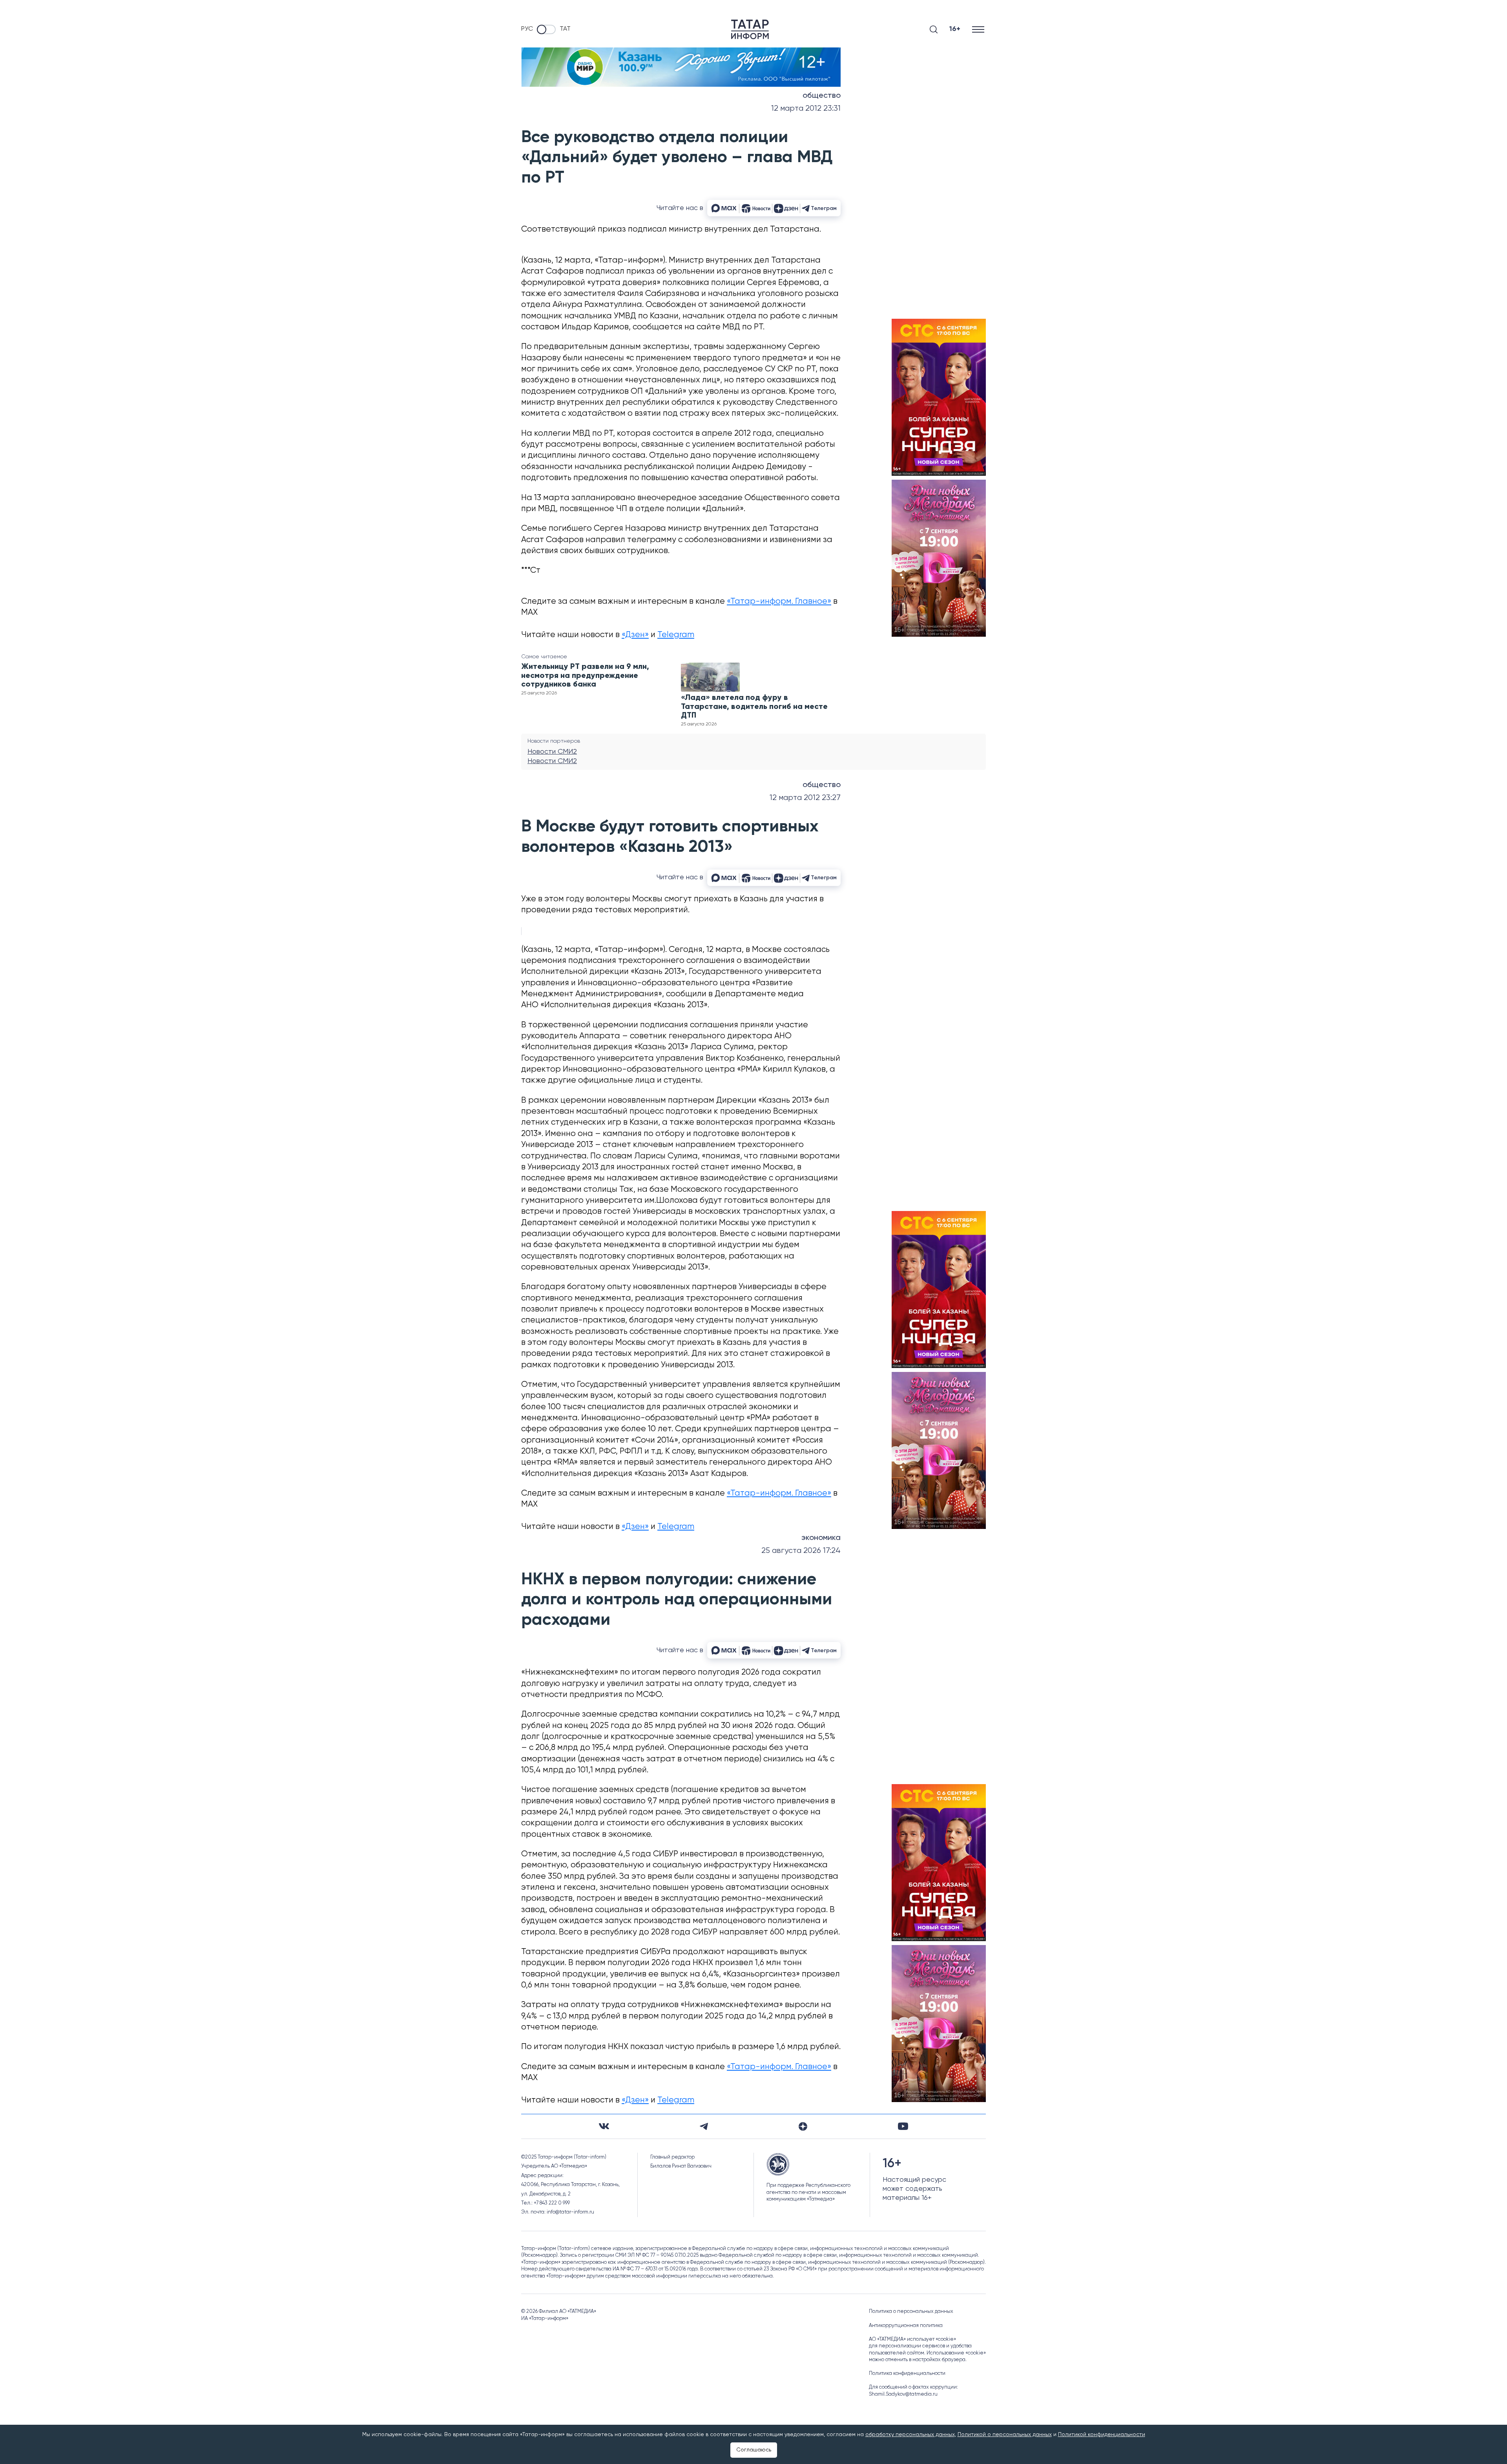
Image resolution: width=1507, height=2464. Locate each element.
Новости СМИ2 (552, 752)
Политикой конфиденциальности (1102, 2435)
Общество (822, 96)
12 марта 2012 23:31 (806, 109)
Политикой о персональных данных (1005, 2435)
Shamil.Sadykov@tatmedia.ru (903, 2394)
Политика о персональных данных (911, 2311)
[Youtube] (903, 2126)
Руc (527, 29)
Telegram (676, 635)
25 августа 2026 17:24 (801, 1551)
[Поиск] (934, 29)
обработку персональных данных (910, 2435)
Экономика (821, 1538)
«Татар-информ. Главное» (779, 602)
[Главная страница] (750, 29)
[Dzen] (803, 2126)
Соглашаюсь (754, 2450)
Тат (565, 29)
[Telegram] (704, 2126)
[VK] (604, 2126)
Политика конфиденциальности (907, 2374)
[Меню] (979, 29)
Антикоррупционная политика (906, 2326)
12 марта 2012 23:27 (805, 798)
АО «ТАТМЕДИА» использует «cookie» (912, 2339)
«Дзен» (635, 635)
